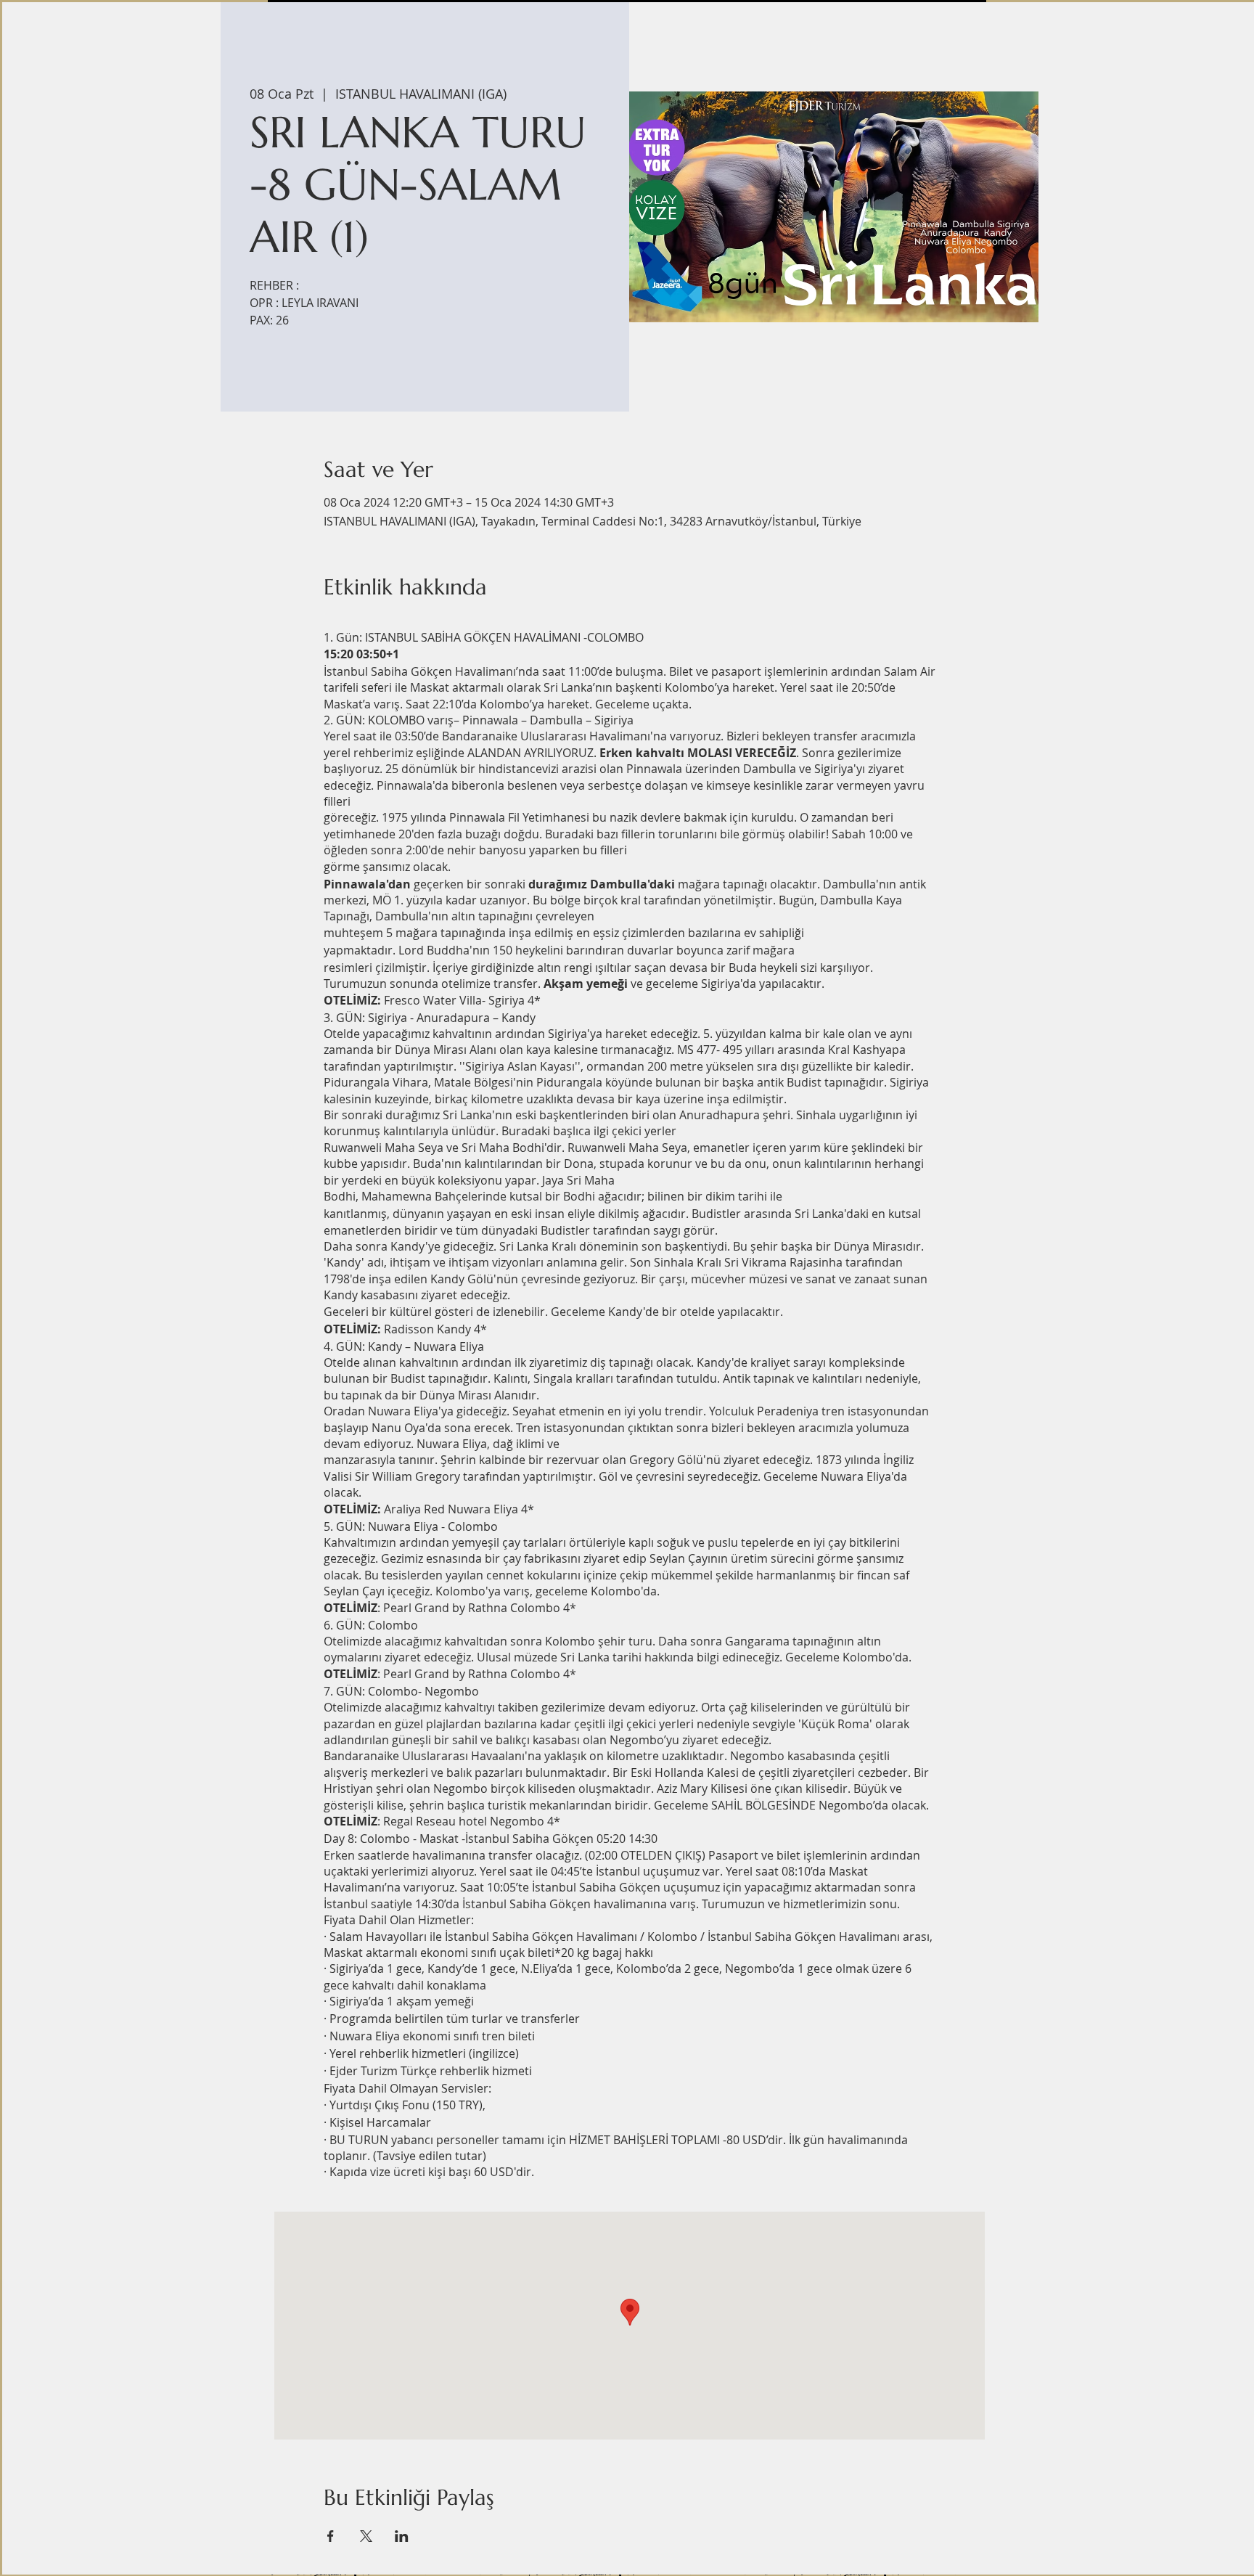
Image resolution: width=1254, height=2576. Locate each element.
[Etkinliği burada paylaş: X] (366, 2536)
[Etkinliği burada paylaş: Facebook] (331, 2536)
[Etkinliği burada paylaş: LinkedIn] (402, 2536)
